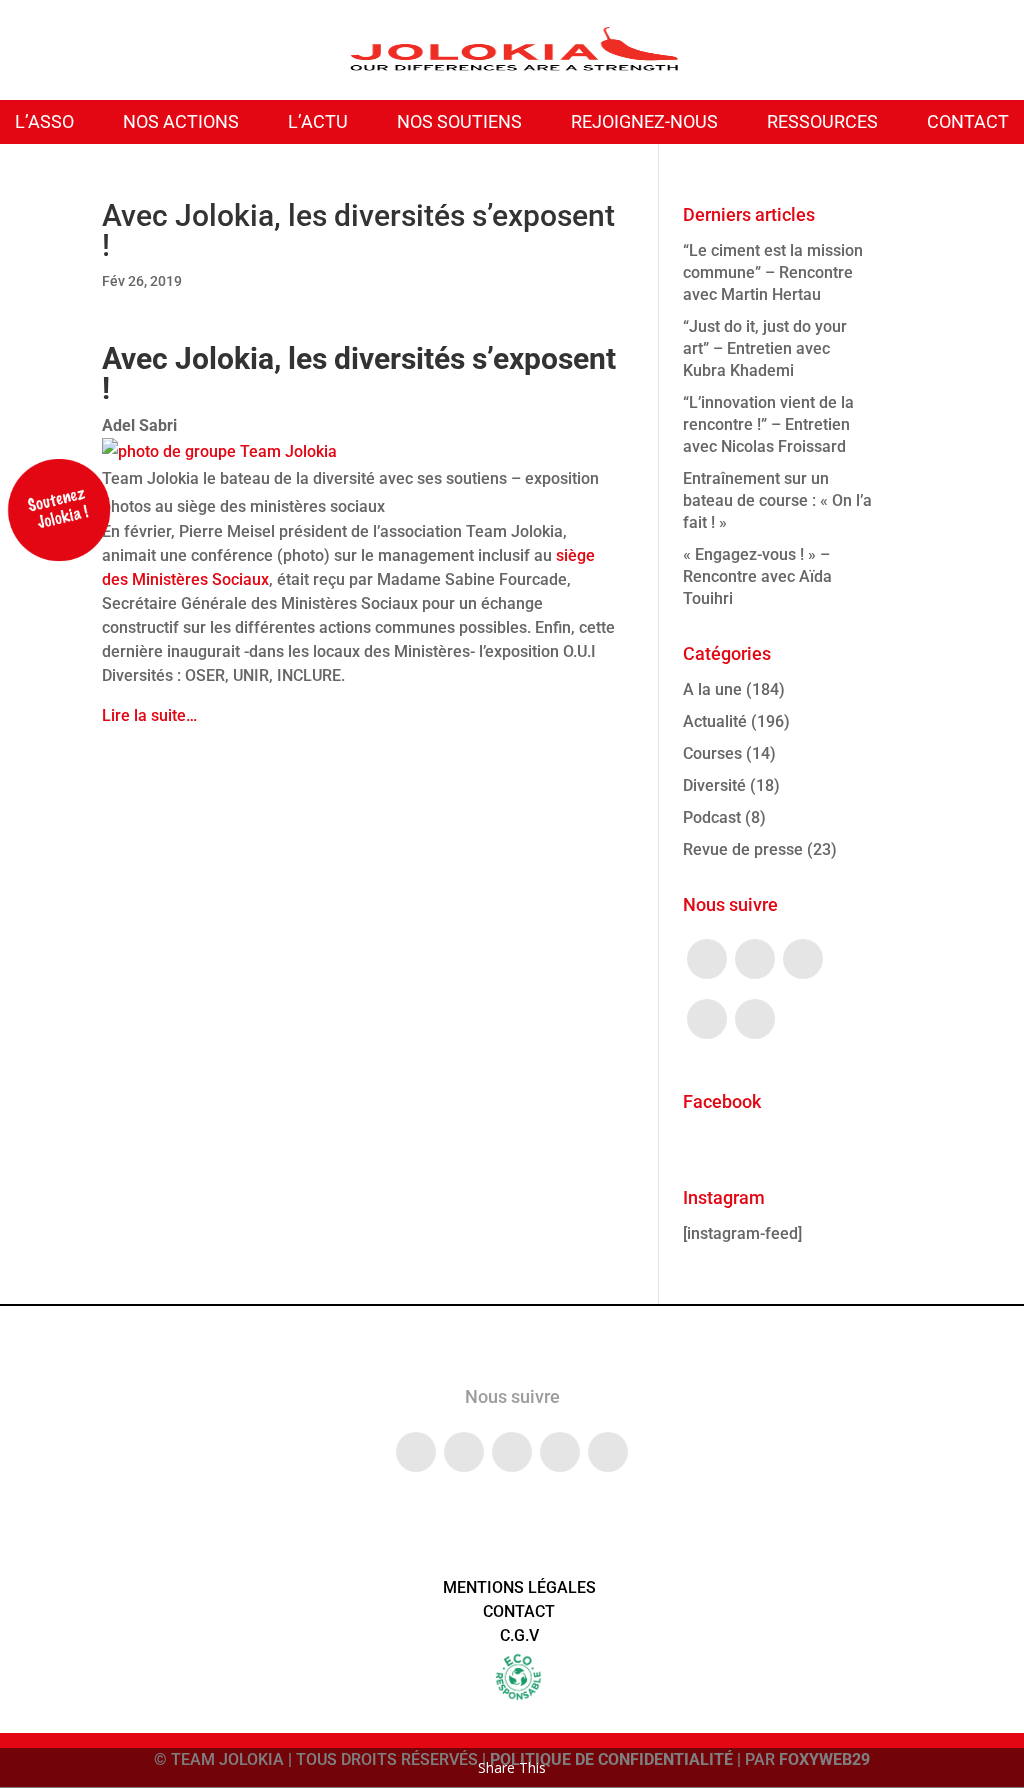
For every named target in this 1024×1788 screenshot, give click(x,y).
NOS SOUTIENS (459, 121)
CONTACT (968, 121)
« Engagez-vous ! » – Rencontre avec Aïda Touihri (757, 576)
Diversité (714, 785)
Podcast (712, 817)
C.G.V (519, 1635)
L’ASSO (44, 121)
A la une (712, 689)
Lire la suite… (149, 715)
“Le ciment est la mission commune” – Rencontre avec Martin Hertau (773, 272)
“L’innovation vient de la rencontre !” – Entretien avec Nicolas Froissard (768, 424)
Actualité (715, 721)
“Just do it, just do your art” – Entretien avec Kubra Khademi (765, 348)
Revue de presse (743, 849)
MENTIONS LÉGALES (519, 1587)
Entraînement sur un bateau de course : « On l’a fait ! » (777, 500)
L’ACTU (318, 121)
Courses (712, 753)
